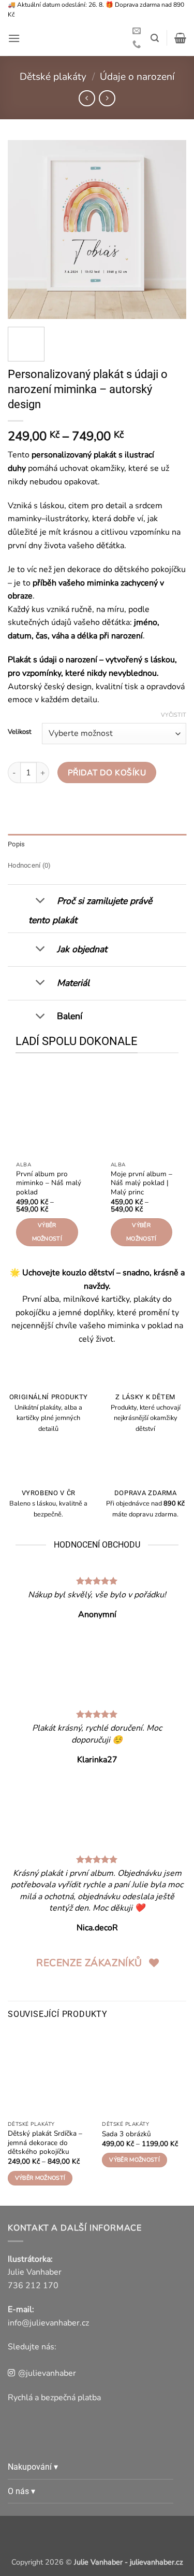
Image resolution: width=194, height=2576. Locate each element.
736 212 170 (33, 2286)
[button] (14, 38)
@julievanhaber (47, 2373)
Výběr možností (47, 1232)
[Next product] (87, 98)
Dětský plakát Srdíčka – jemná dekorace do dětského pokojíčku (45, 2143)
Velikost (20, 732)
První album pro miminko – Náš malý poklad (49, 1183)
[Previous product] (107, 98)
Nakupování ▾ (33, 2467)
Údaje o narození (137, 77)
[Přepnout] (40, 902)
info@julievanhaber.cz (48, 2323)
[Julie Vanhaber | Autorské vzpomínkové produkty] (79, 38)
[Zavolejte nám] (137, 45)
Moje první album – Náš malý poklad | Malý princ (141, 1183)
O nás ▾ (21, 2491)
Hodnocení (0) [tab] (29, 865)
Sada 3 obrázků (126, 2134)
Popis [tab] (16, 844)
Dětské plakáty (53, 77)
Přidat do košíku (107, 772)
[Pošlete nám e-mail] (137, 31)
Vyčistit (174, 715)
